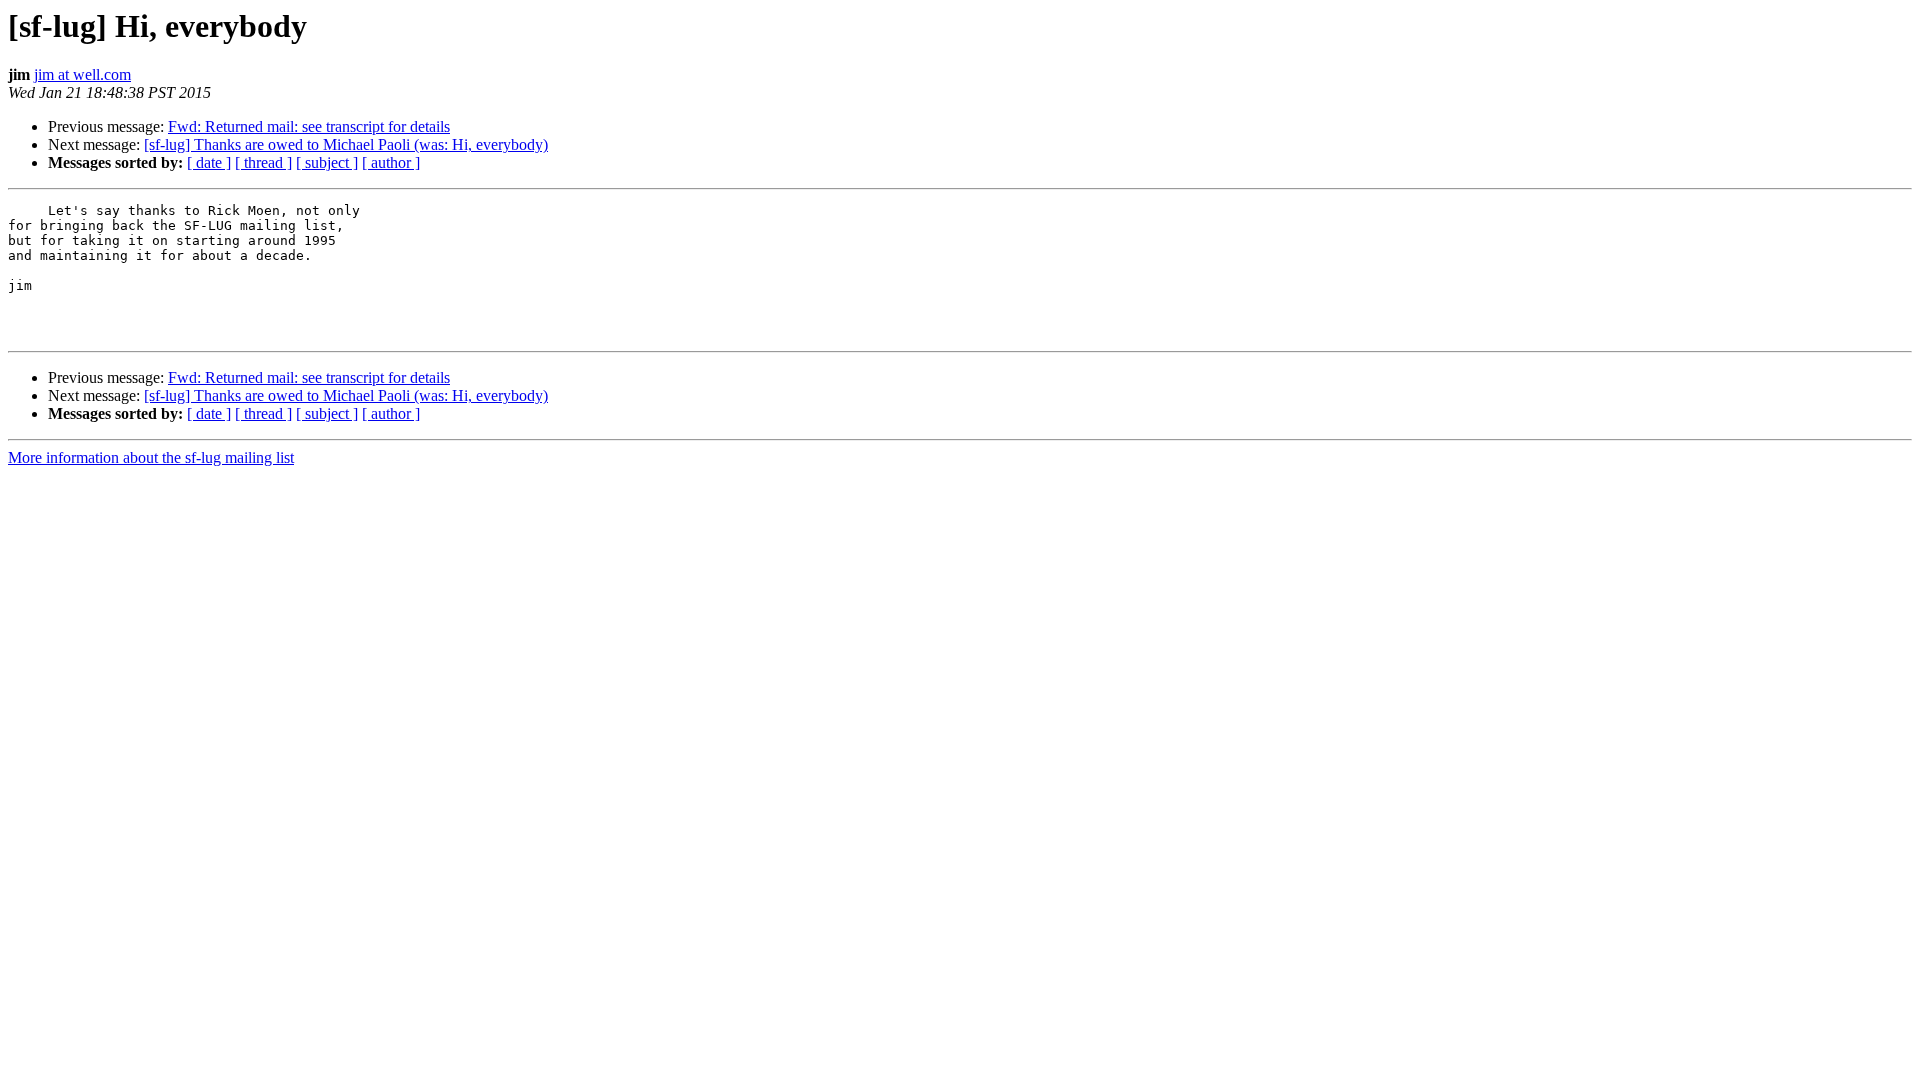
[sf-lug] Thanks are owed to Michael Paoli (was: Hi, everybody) (346, 144)
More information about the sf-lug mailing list (151, 457)
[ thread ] (263, 162)
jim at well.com (82, 74)
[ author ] (391, 162)
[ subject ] (327, 162)
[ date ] (209, 162)
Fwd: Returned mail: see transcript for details (309, 126)
